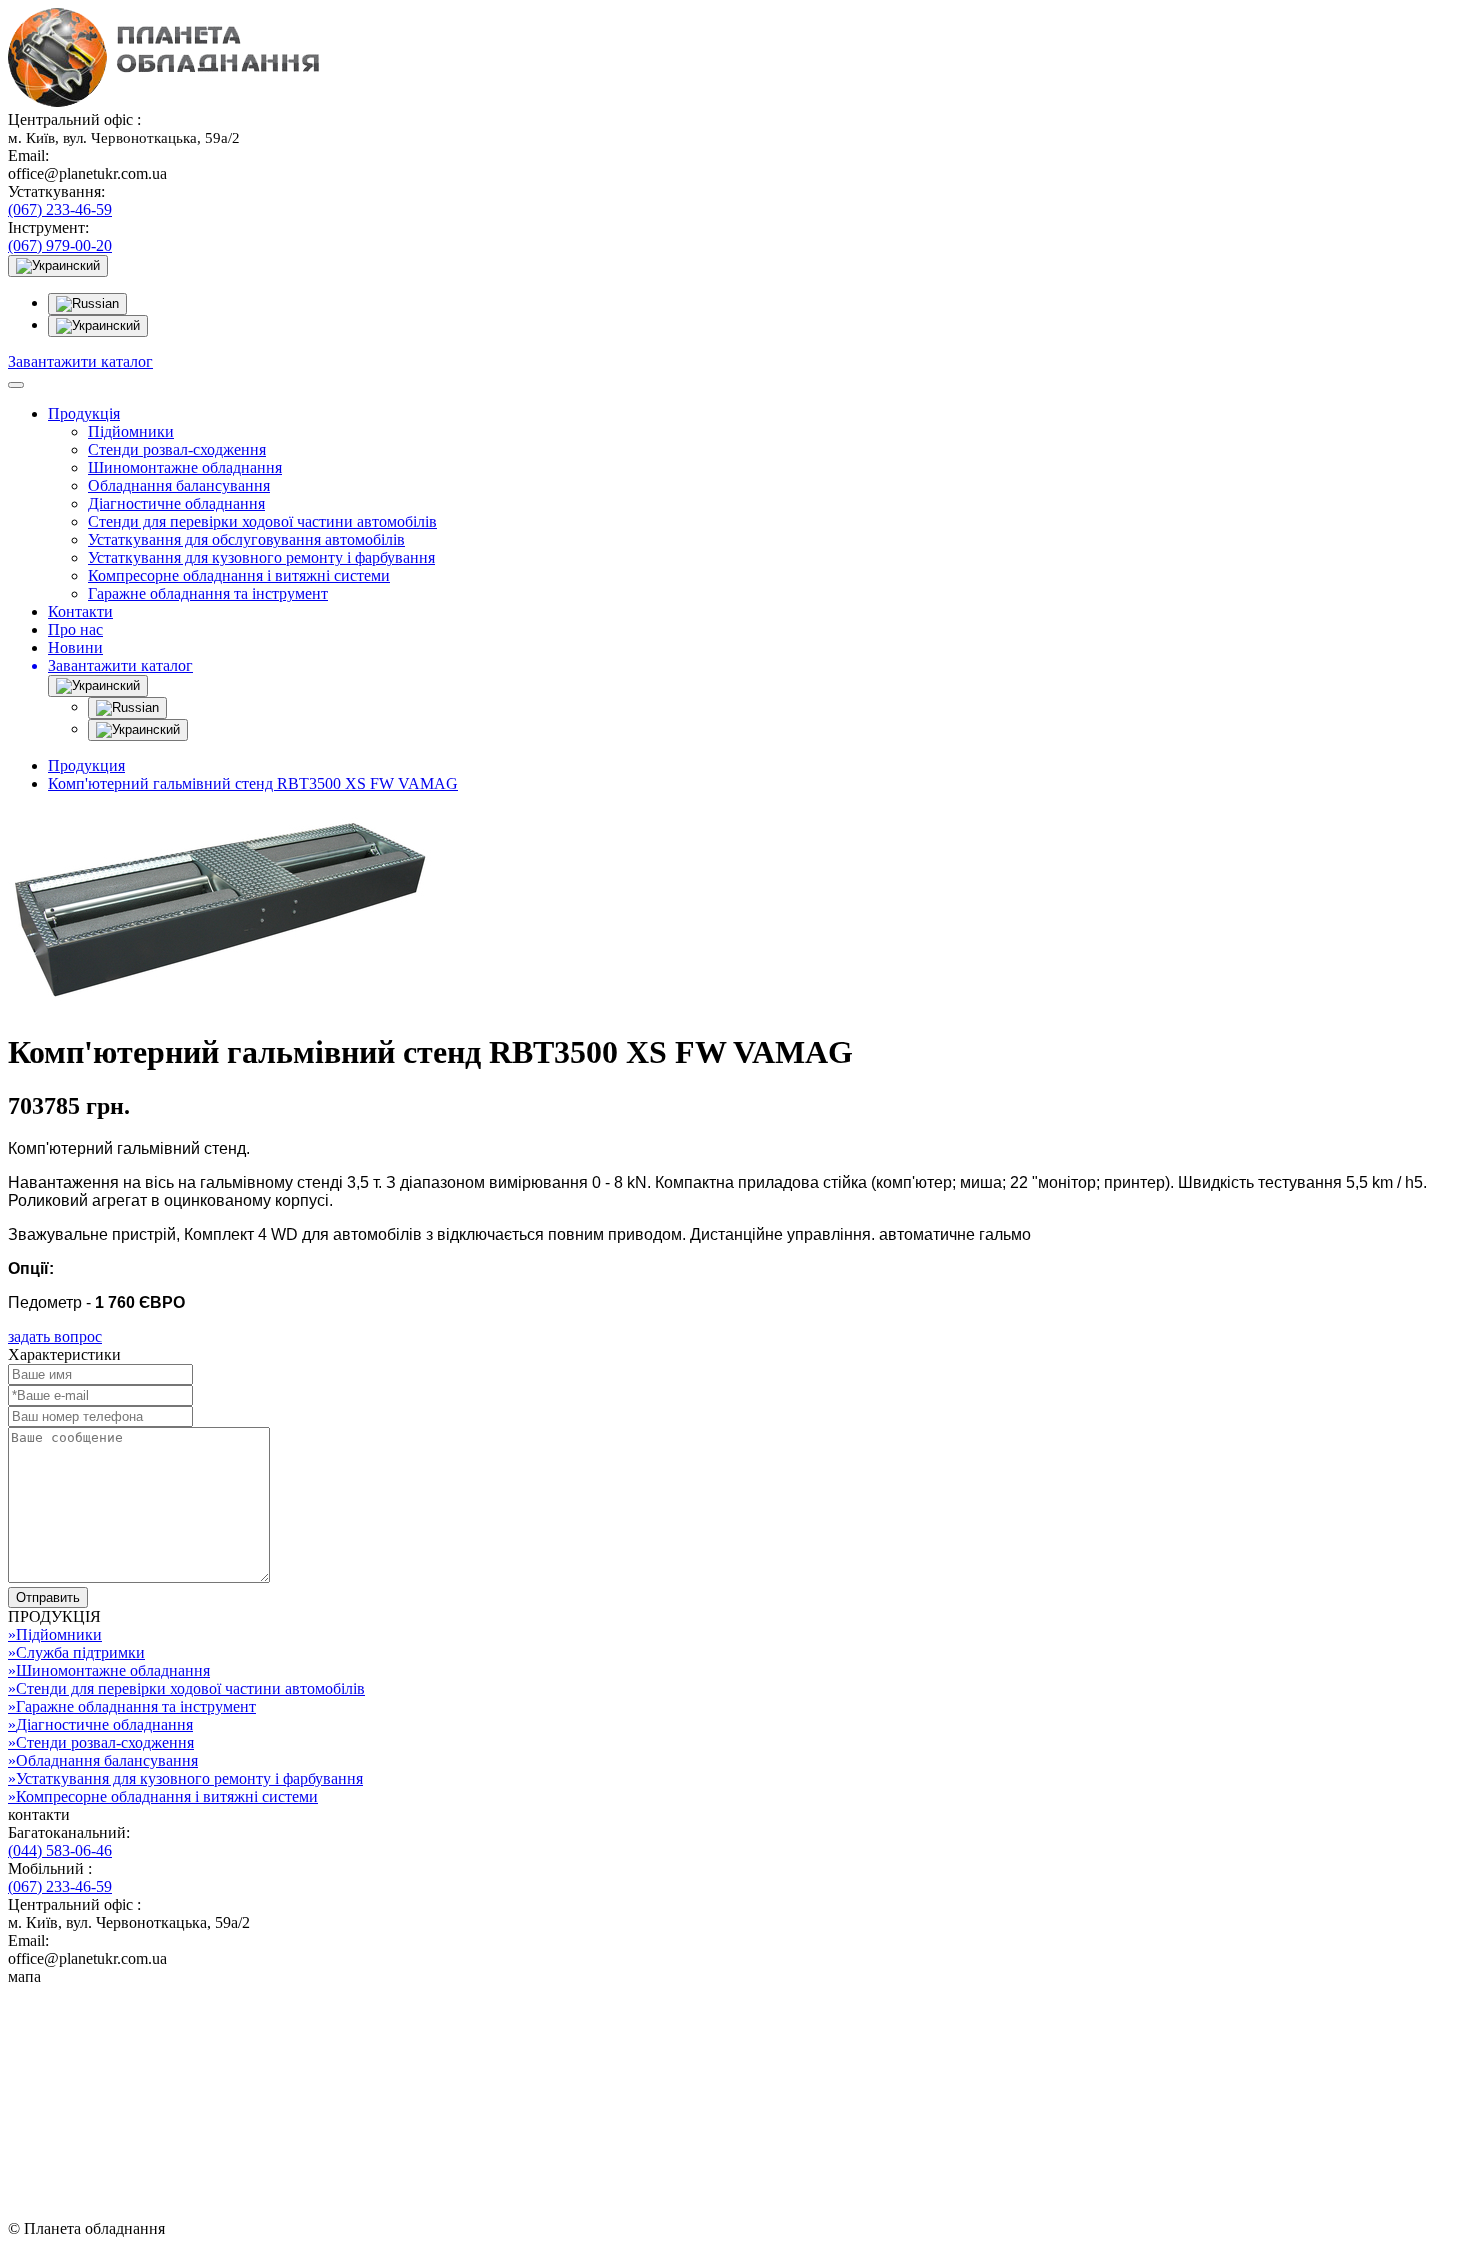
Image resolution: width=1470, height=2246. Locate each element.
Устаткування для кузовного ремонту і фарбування (261, 557)
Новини (75, 647)
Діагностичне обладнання (176, 503)
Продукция (86, 765)
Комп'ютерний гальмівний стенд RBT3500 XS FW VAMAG (253, 783)
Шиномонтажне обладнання (185, 467)
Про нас (75, 629)
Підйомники (131, 431)
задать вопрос (55, 1336)
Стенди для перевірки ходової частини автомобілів (262, 521)
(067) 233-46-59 (60, 209)
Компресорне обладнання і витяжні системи (239, 575)
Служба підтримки (76, 1652)
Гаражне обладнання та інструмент (208, 593)
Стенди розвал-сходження (177, 449)
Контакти (80, 611)
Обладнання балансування (179, 485)
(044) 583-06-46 (60, 1850)
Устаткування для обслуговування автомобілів (246, 539)
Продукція (84, 413)
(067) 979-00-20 (60, 245)
